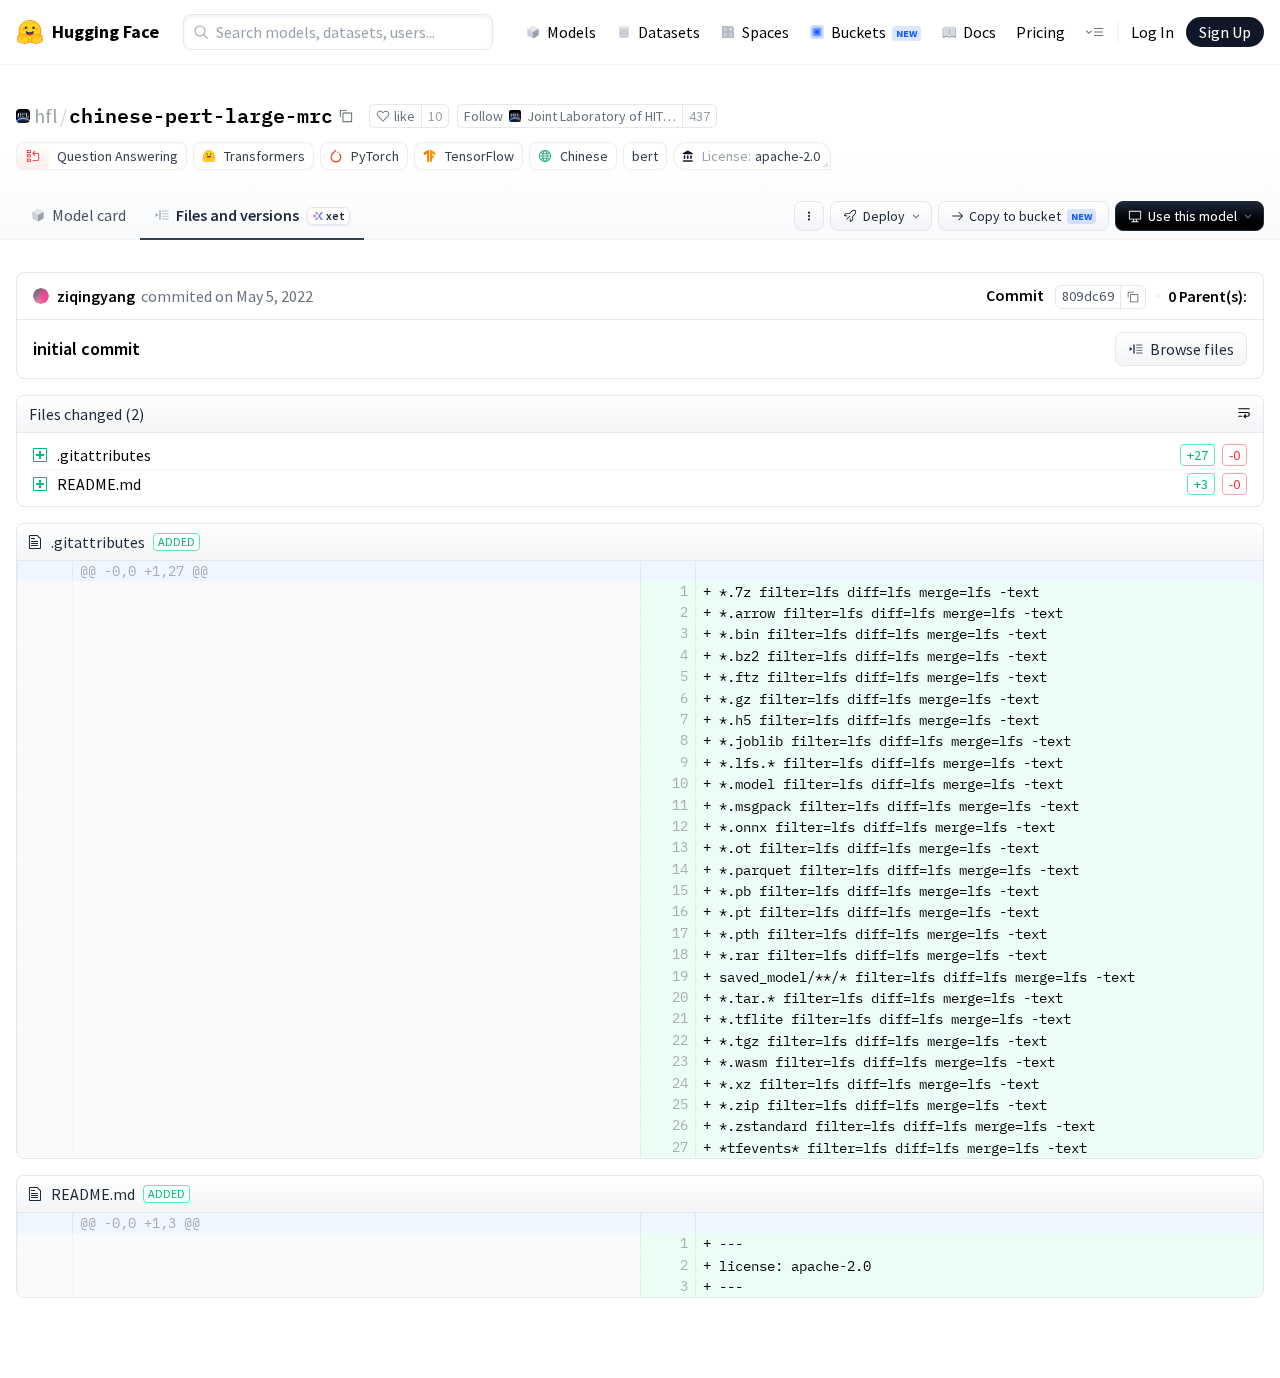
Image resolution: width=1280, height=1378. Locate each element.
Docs (979, 32)
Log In (1152, 32)
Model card (89, 215)
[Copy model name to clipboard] (346, 116)
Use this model (1192, 216)
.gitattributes (104, 455)
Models (571, 32)
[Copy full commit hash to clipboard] (1132, 297)
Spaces (765, 32)
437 (699, 116)
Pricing (1040, 32)
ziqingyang (96, 296)
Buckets (874, 32)
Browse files (1192, 349)
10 (435, 116)
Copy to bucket (1030, 216)
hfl (46, 115)
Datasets (669, 32)
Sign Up (1225, 32)
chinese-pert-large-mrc (201, 115)
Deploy (884, 216)
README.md (99, 484)
